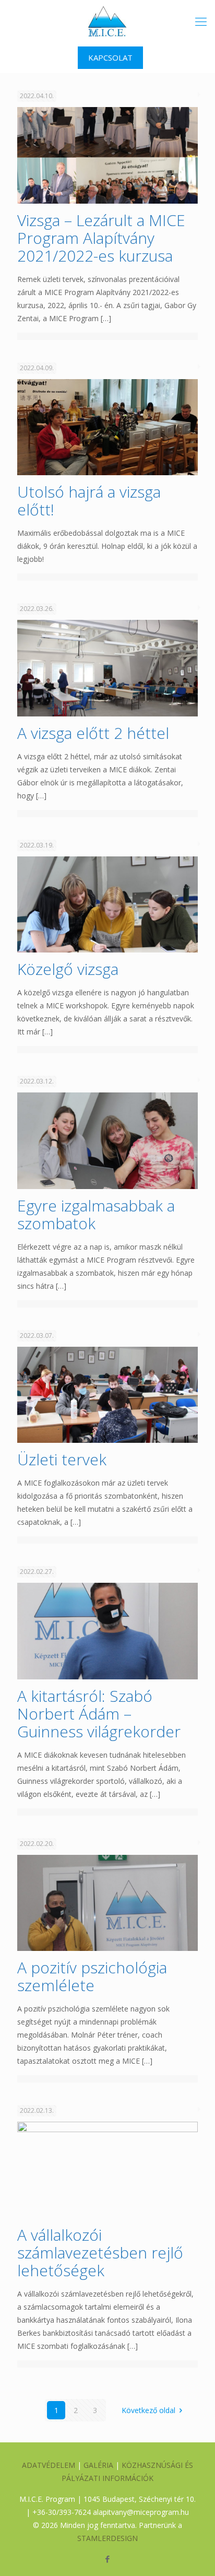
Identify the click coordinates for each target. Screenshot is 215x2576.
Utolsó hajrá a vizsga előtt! (89, 501)
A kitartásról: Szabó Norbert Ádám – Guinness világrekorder (99, 1714)
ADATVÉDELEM (49, 2465)
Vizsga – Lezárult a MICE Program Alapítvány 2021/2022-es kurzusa (101, 238)
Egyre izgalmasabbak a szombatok (96, 1214)
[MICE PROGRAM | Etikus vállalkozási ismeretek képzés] (107, 21)
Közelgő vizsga (68, 969)
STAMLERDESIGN (107, 2538)
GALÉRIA (98, 2465)
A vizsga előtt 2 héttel (93, 733)
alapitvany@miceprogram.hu (141, 2512)
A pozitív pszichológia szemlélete (92, 1976)
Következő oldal (148, 2410)
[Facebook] (108, 2559)
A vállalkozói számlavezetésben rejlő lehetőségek (100, 2252)
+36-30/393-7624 (62, 2512)
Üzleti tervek (62, 1459)
